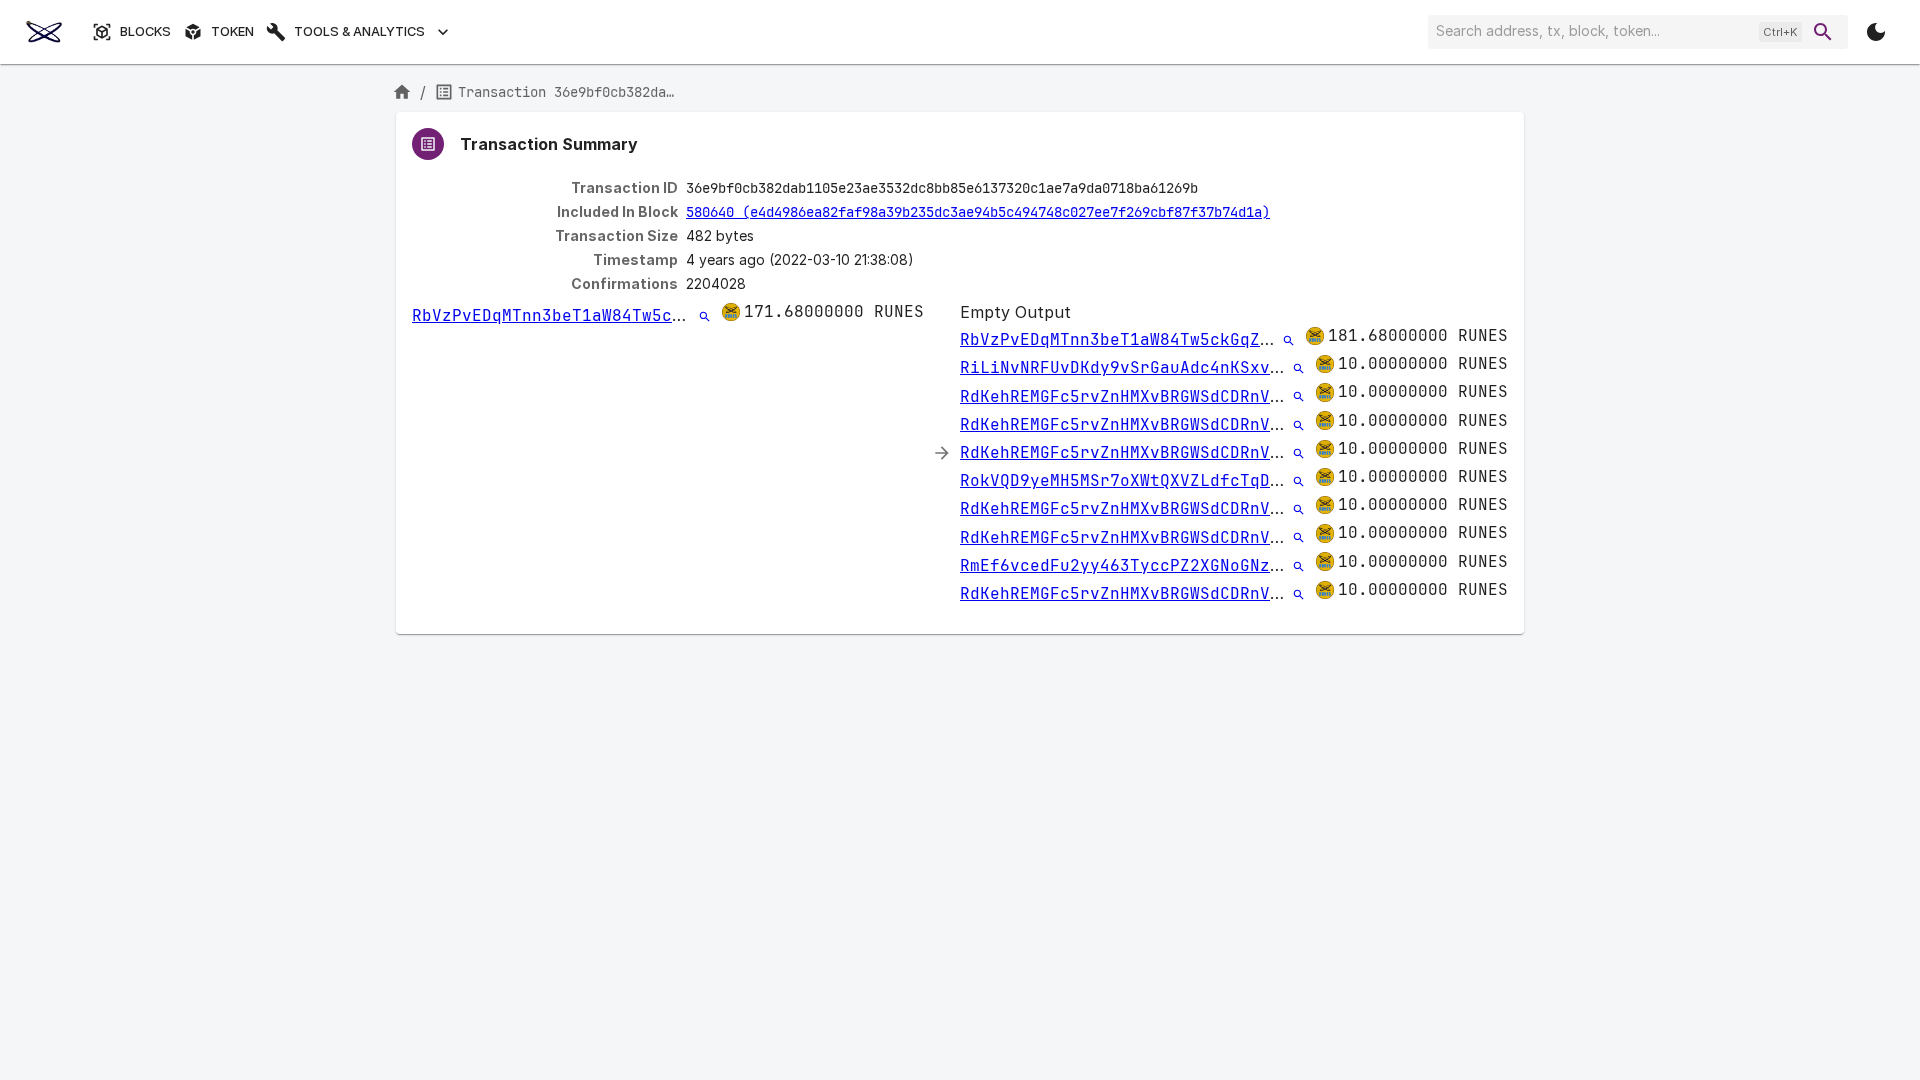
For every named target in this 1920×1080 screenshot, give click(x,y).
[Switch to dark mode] (1876, 32)
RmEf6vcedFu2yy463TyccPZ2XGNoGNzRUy (1130, 565)
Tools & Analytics (359, 31)
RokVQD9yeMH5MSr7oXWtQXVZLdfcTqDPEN (1130, 480)
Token (232, 31)
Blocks (145, 31)
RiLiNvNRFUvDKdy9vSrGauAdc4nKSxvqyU (1130, 367)
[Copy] (1211, 189)
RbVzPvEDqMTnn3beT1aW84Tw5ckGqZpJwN (582, 315)
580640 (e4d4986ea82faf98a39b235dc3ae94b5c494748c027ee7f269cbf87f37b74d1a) (978, 212)
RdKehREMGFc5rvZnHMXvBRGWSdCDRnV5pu (1130, 396)
